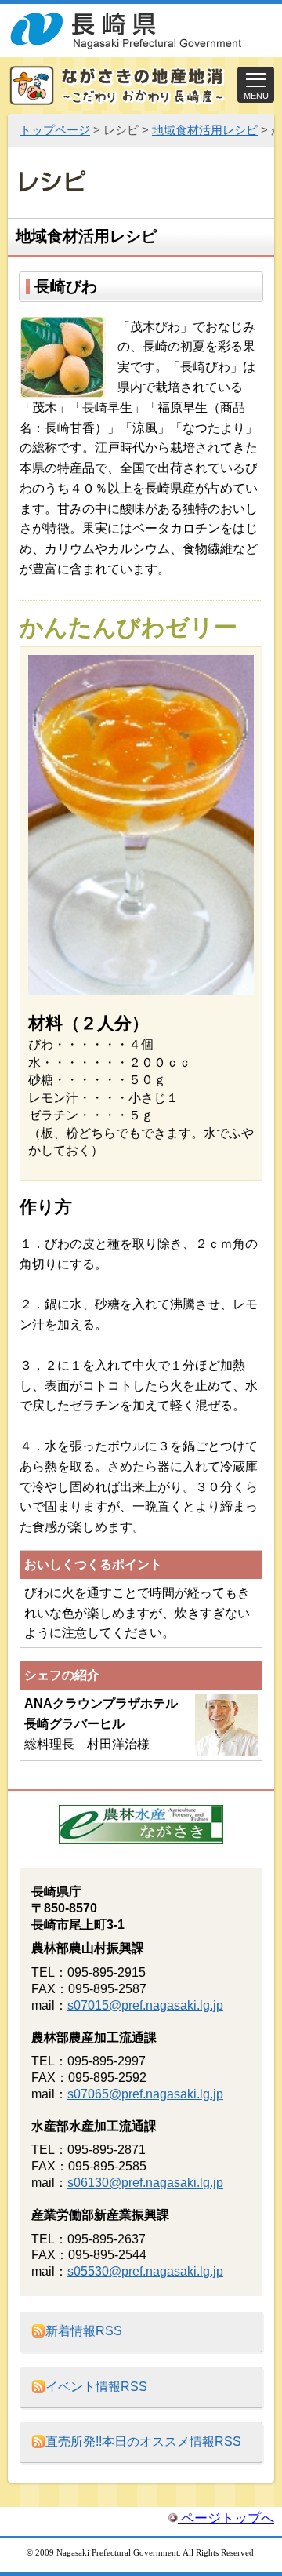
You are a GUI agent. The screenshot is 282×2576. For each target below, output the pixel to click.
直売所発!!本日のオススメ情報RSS (143, 2441)
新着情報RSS (84, 2331)
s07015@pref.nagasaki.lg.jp (145, 2005)
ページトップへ (226, 2518)
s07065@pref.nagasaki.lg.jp (145, 2094)
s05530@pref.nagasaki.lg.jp (145, 2271)
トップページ (55, 130)
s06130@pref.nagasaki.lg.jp (145, 2183)
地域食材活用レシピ (205, 130)
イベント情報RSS (96, 2387)
